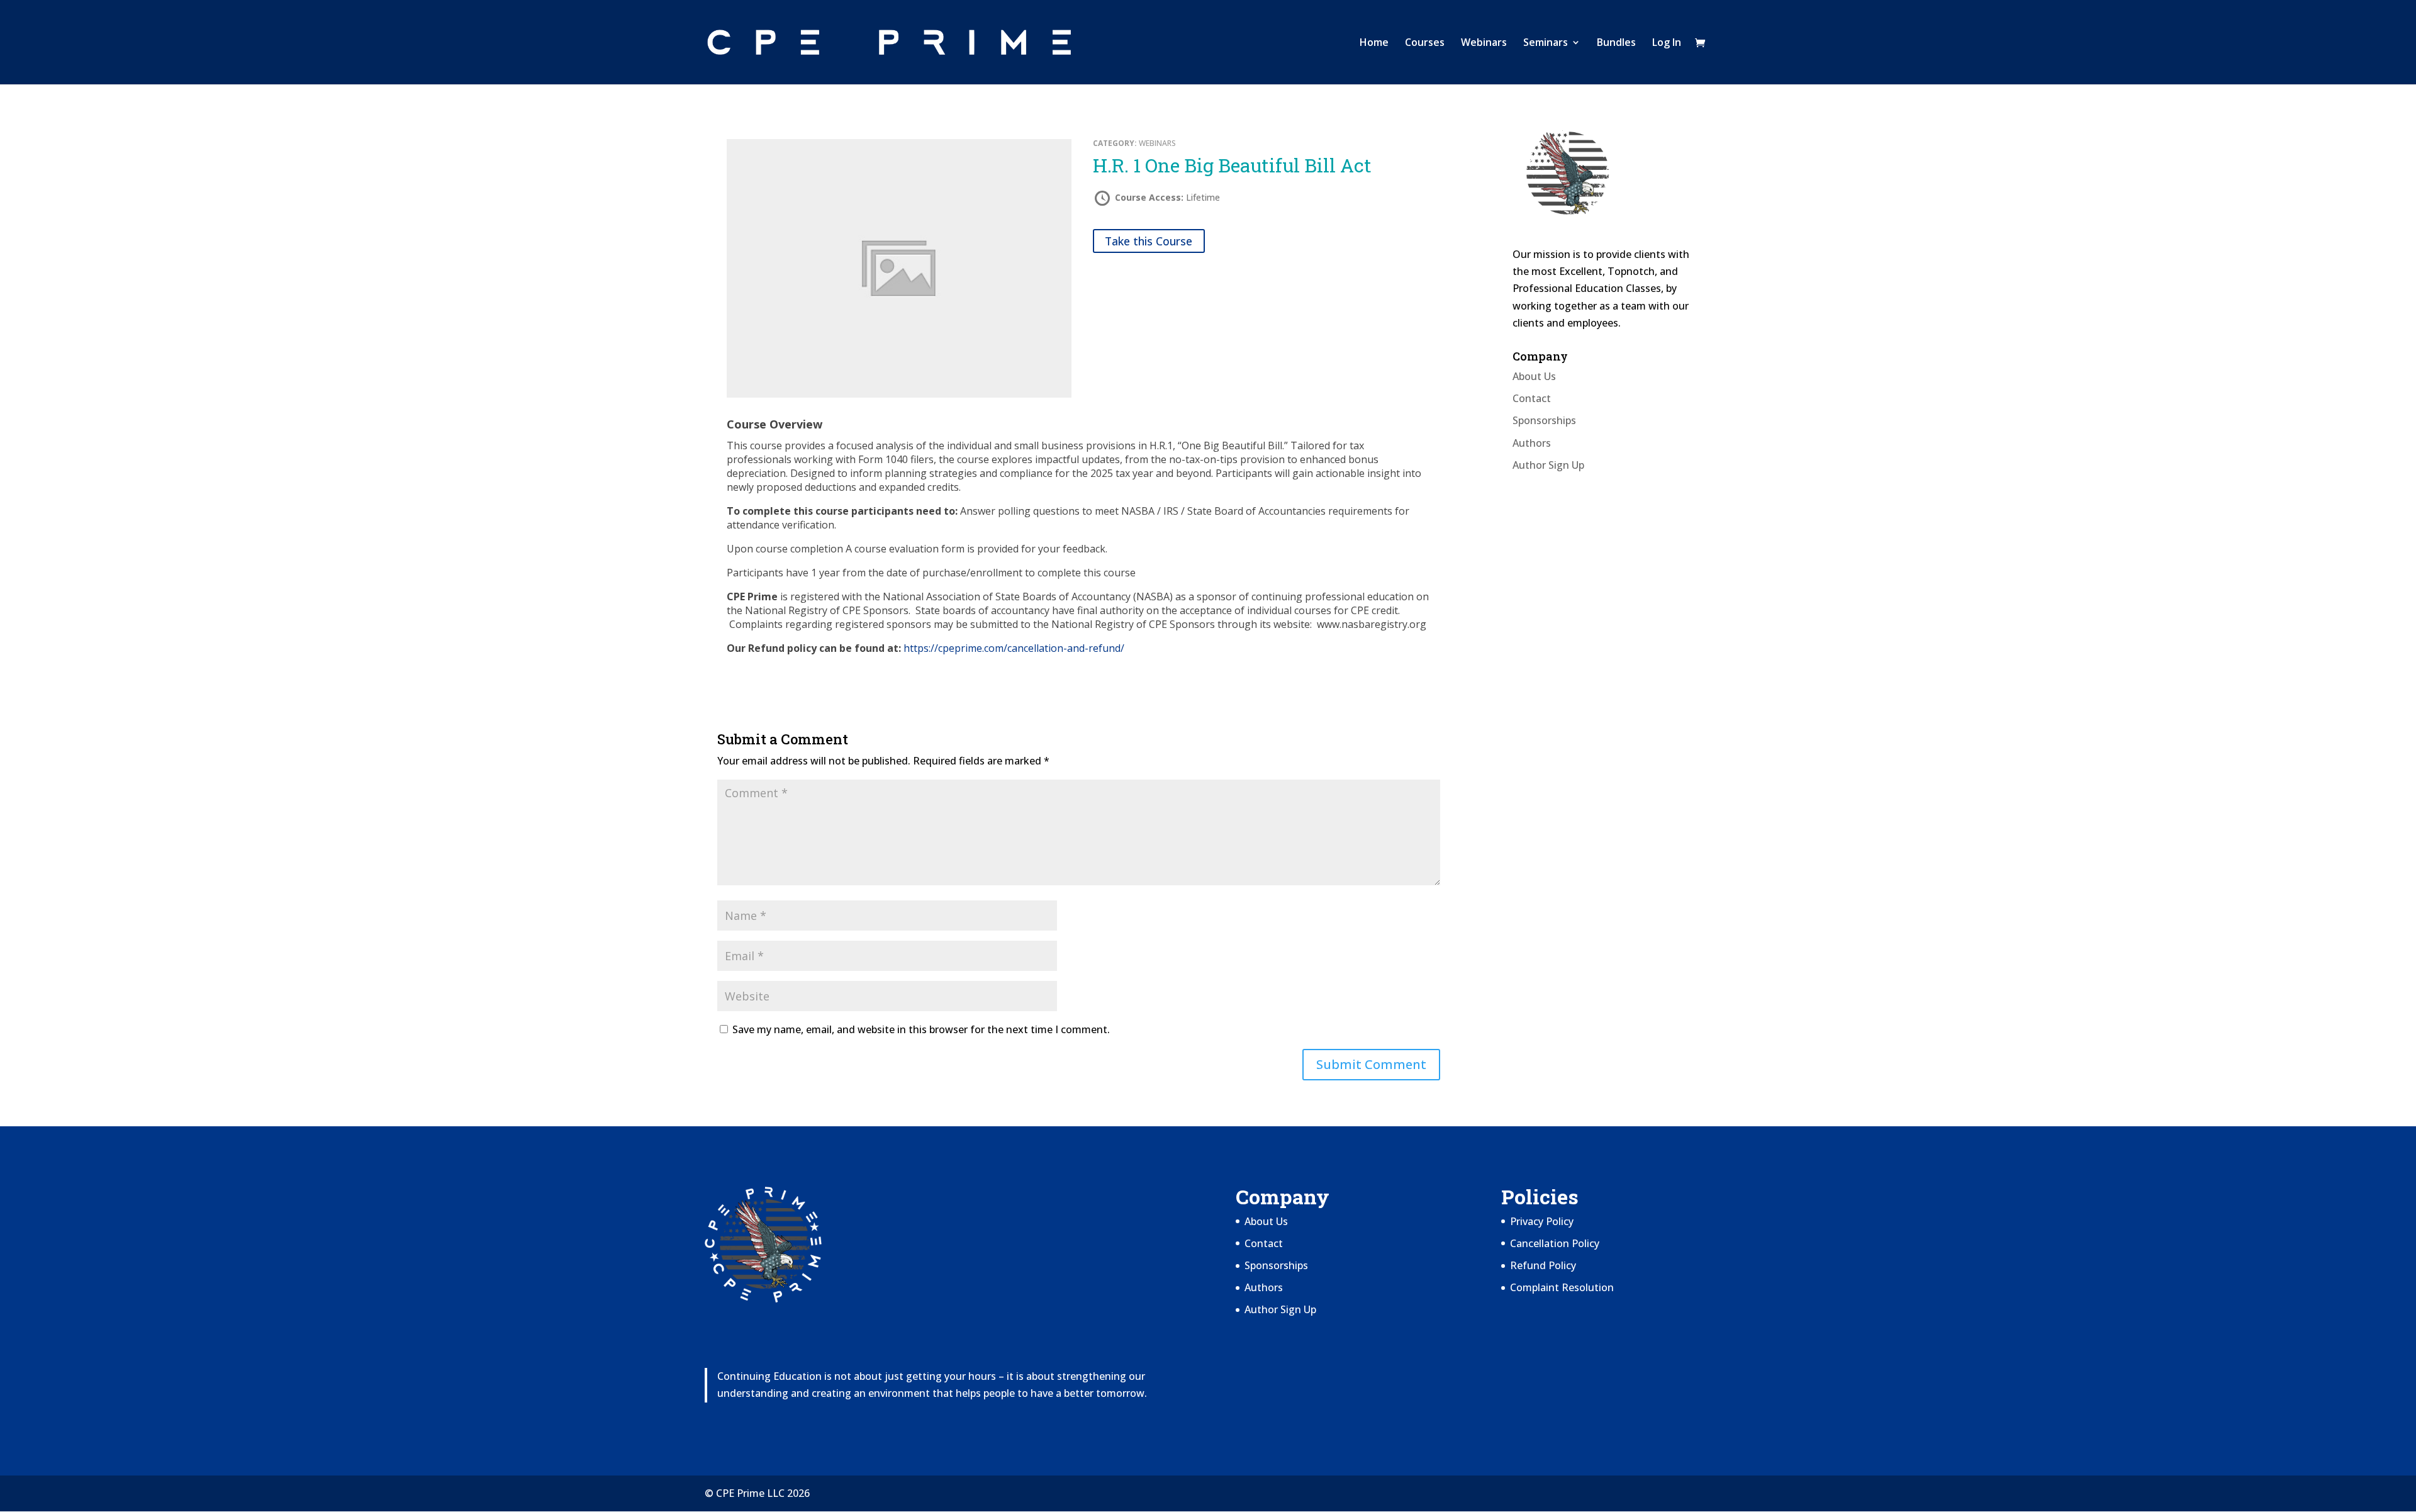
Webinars (1484, 43)
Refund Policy (1543, 1265)
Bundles (1616, 43)
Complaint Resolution (1562, 1287)
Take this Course (1149, 241)
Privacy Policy (1542, 1221)
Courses (1425, 43)
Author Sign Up (1548, 465)
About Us (1534, 376)
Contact (1532, 398)
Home (1374, 43)
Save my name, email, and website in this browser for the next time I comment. (921, 1029)
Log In (1667, 43)
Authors (1532, 443)
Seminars (1546, 43)
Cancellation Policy (1555, 1243)
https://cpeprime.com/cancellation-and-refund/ (1014, 648)
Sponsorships (1544, 420)
